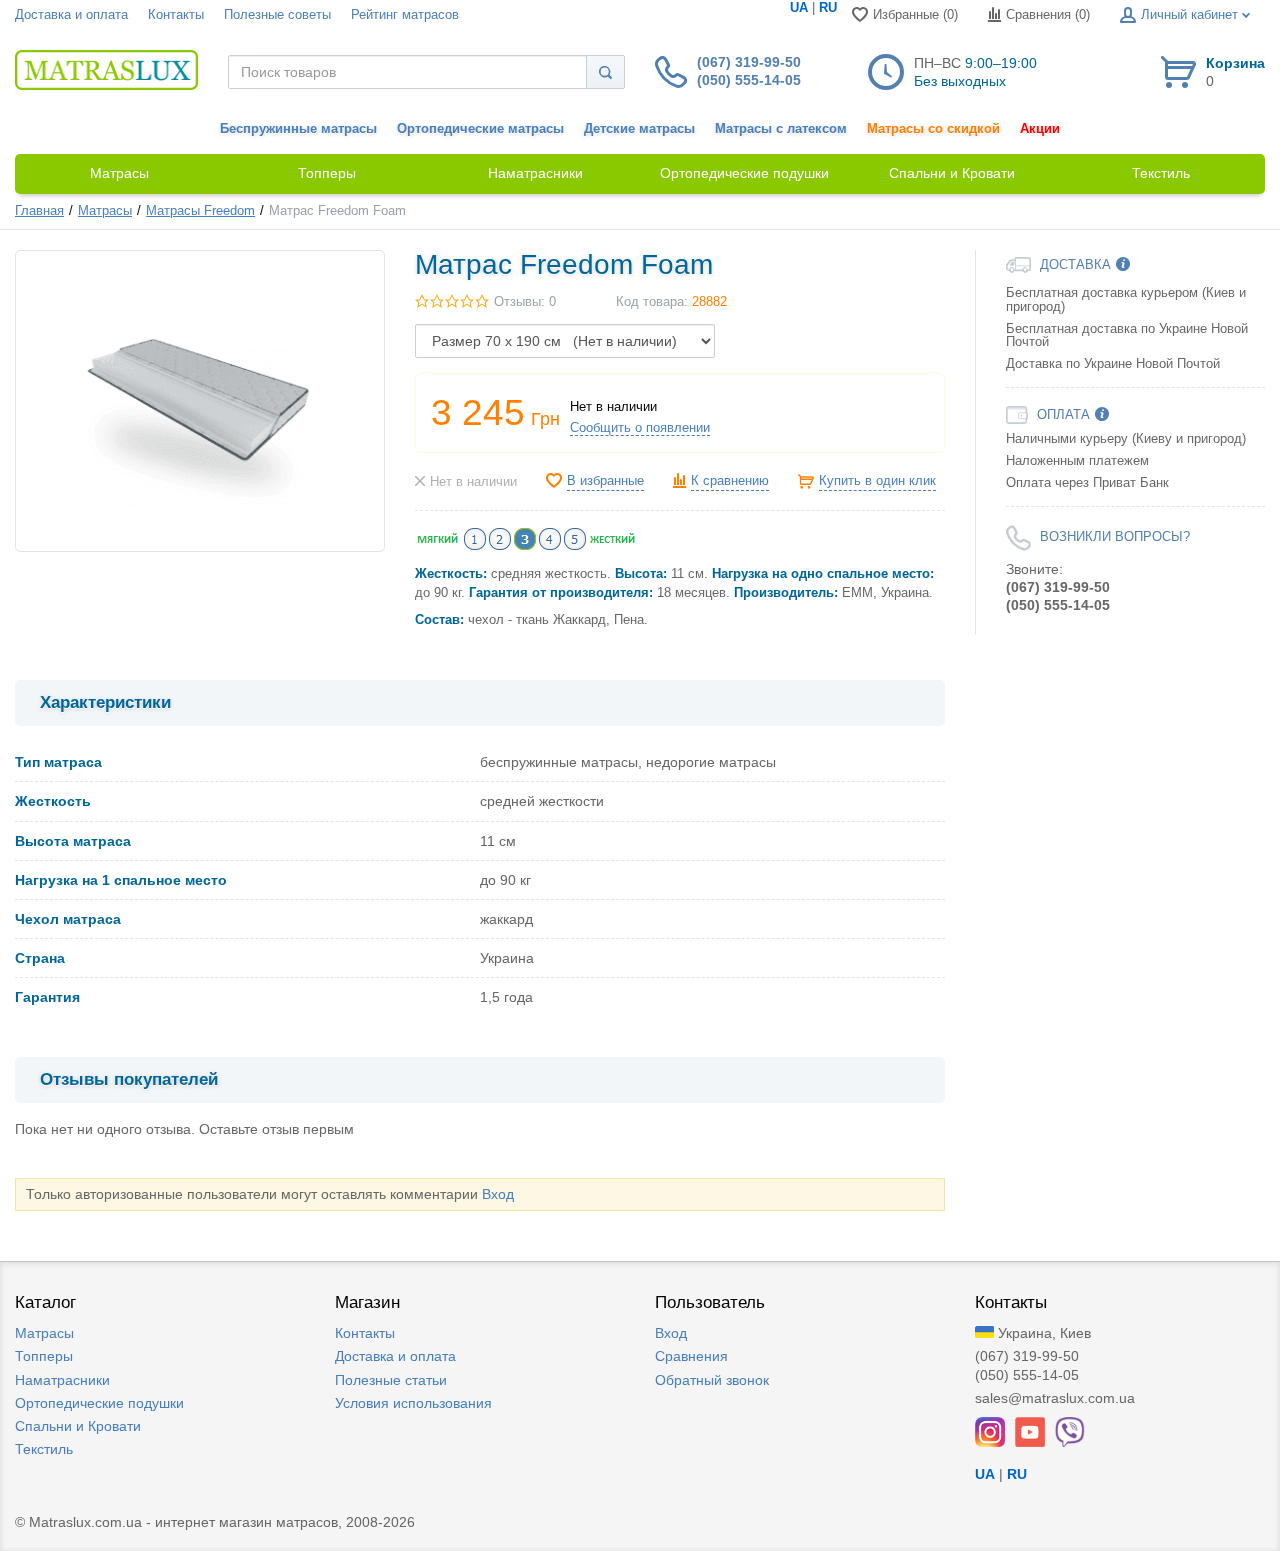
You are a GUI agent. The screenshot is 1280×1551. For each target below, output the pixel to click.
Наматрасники (62, 1380)
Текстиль (44, 1449)
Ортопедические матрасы (480, 129)
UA (799, 8)
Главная (39, 211)
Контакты (176, 15)
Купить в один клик (877, 481)
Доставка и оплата (71, 15)
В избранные (605, 481)
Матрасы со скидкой (933, 129)
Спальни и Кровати (78, 1426)
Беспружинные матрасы (298, 129)
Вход (498, 1194)
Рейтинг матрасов (405, 15)
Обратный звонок (712, 1380)
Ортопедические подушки (99, 1403)
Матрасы (105, 211)
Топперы (44, 1356)
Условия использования (413, 1403)
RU (828, 8)
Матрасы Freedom (200, 211)
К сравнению (730, 481)
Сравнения (691, 1356)
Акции (1040, 129)
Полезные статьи (391, 1380)
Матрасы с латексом (781, 129)
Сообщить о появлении (640, 428)
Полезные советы (277, 15)
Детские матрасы (639, 129)
